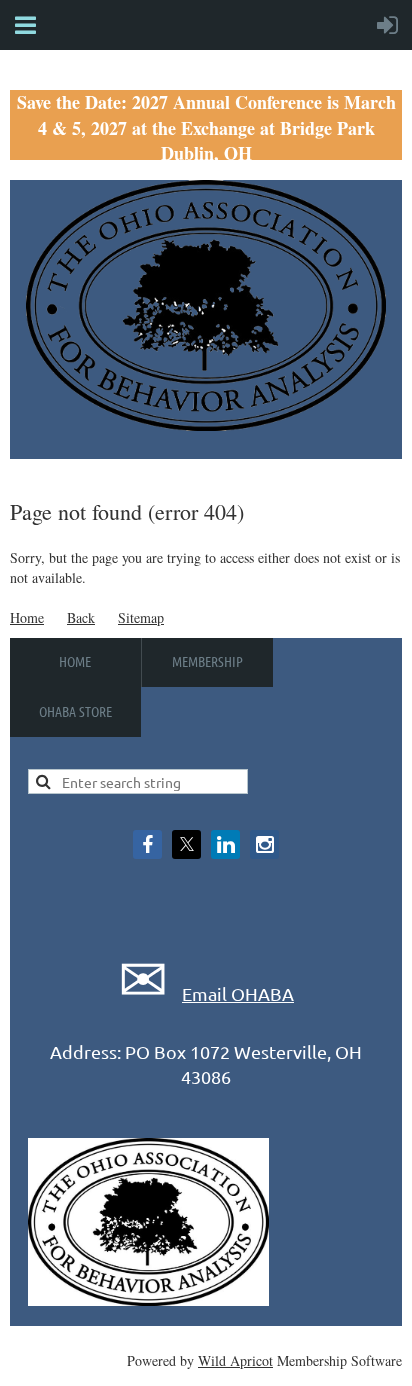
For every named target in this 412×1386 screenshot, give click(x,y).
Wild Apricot (235, 1360)
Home (27, 617)
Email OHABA (238, 993)
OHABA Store (75, 711)
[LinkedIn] (225, 844)
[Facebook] (147, 844)
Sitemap (141, 617)
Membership (207, 661)
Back (81, 617)
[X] (186, 844)
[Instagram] (264, 844)
